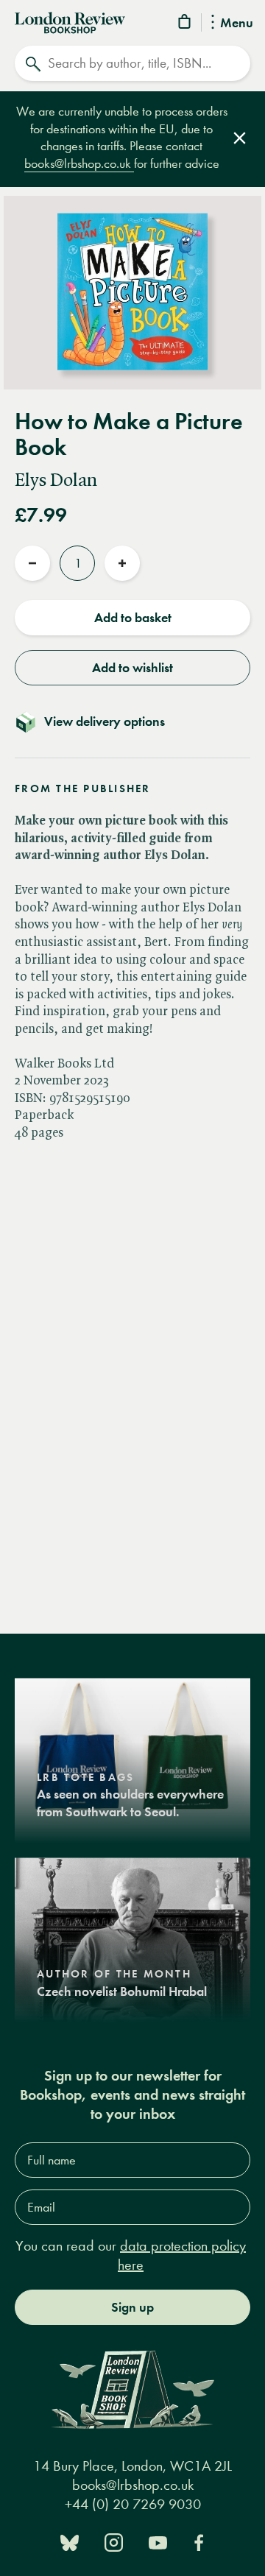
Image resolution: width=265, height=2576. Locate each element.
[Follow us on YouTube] (158, 2541)
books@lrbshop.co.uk (79, 164)
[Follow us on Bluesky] (70, 2541)
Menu (237, 24)
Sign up (132, 2307)
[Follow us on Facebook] (199, 2541)
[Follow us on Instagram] (114, 2541)
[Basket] (185, 24)
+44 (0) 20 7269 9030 (133, 2504)
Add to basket (133, 618)
